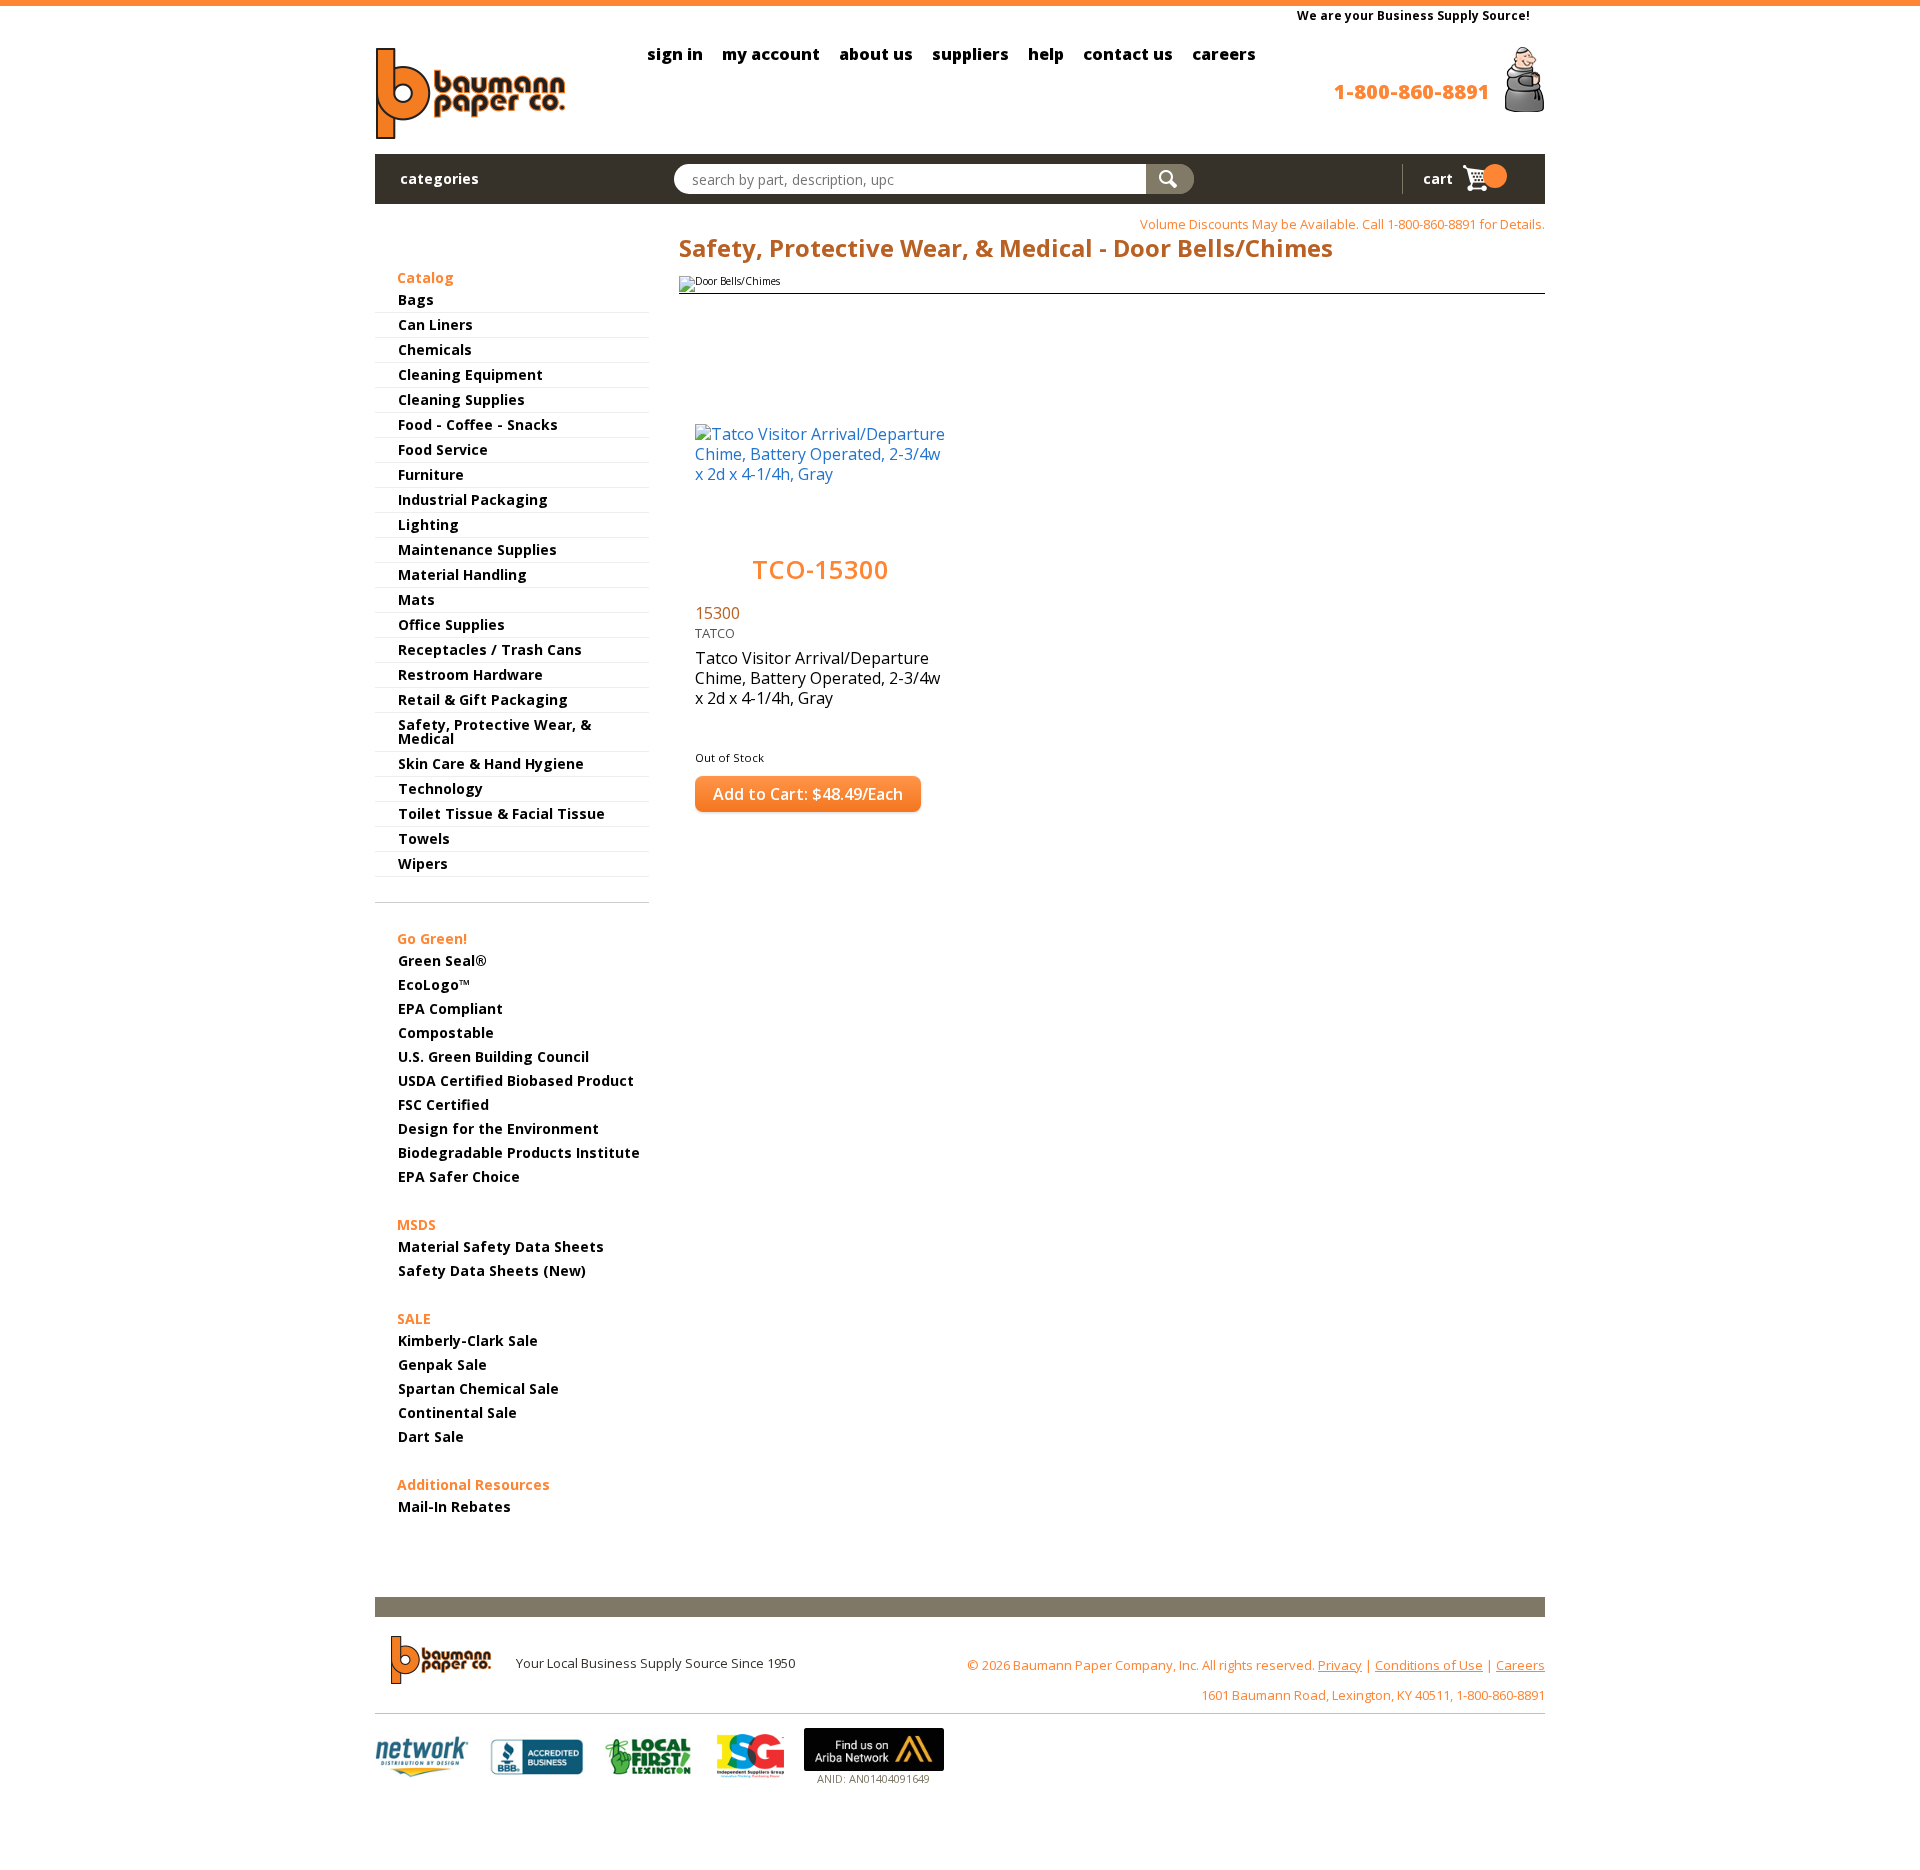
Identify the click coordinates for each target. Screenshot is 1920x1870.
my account (771, 54)
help (1046, 54)
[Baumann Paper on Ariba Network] (874, 1749)
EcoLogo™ (434, 984)
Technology (440, 788)
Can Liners (435, 324)
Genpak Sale (442, 1364)
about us (876, 54)
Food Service (443, 449)
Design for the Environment (498, 1128)
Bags (416, 299)
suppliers (970, 54)
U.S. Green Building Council (493, 1056)
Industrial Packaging (473, 499)
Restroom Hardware (470, 674)
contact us (1128, 54)
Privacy (1340, 1665)
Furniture (431, 474)
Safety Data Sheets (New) (492, 1270)
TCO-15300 (820, 569)
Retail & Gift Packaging (483, 699)
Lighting (428, 524)
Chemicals (435, 349)
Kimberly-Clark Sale (468, 1340)
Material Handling (462, 574)
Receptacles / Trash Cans (490, 649)
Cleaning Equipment (470, 374)
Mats (416, 599)
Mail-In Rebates (454, 1506)
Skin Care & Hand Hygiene (491, 763)
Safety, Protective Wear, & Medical (494, 731)
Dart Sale (431, 1436)
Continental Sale (457, 1412)
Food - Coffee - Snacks (478, 424)
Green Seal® (442, 960)
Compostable (446, 1032)
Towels (424, 838)
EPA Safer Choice (459, 1176)
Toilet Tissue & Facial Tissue (501, 813)
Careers (1520, 1665)
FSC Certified (443, 1104)
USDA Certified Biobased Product (516, 1080)
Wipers (423, 863)
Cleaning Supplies (461, 399)
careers (1224, 54)
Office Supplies (451, 624)
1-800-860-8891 (1412, 91)
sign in (675, 54)
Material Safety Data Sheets (501, 1246)
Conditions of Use (1429, 1665)
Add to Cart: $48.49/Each (808, 794)
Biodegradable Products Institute (519, 1152)
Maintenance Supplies (477, 549)
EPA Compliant (450, 1008)
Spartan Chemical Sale (478, 1388)
